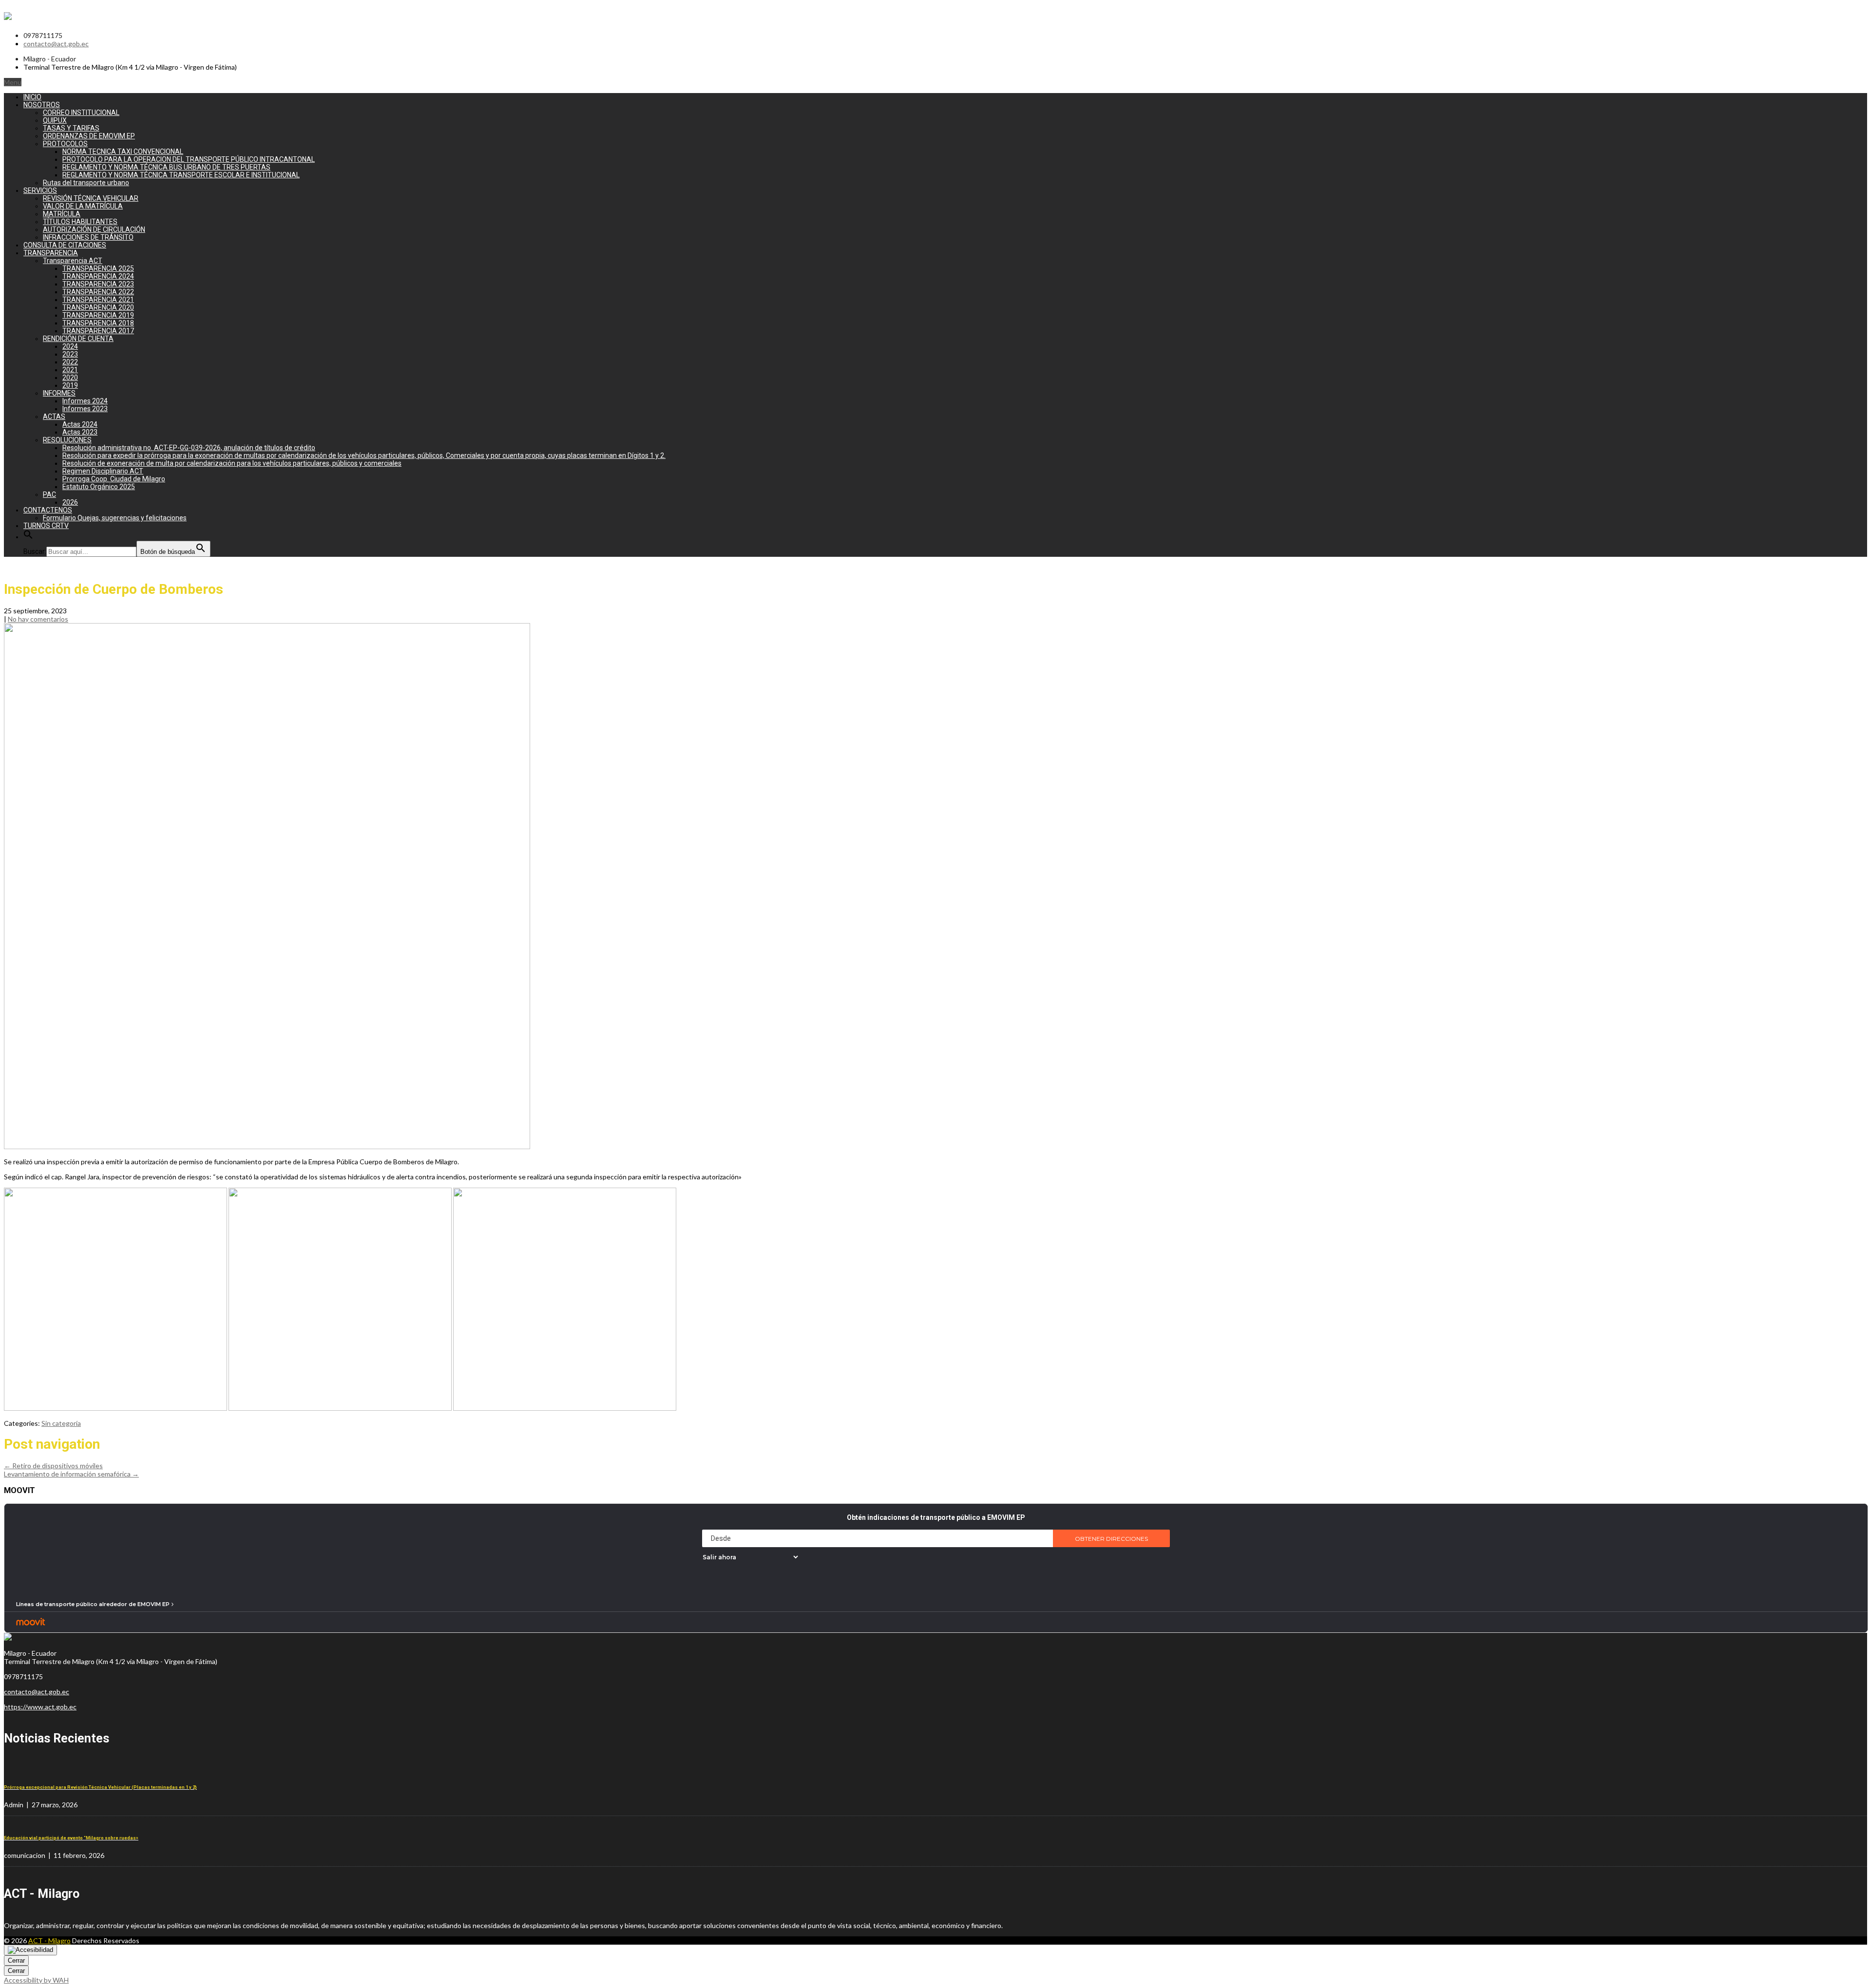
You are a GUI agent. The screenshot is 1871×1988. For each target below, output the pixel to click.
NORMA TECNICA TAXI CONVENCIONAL (123, 151)
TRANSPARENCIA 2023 (98, 284)
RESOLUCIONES (67, 440)
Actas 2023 (80, 432)
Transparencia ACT (73, 261)
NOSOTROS (42, 105)
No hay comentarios (38, 619)
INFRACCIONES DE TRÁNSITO (88, 237)
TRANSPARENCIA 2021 (98, 300)
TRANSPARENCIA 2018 (98, 323)
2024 (70, 346)
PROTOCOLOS (65, 144)
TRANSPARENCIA (51, 253)
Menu (13, 82)
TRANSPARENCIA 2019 (98, 315)
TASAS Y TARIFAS (71, 128)
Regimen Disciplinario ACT (103, 471)
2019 (70, 385)
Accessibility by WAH (36, 1980)
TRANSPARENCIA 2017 (98, 331)
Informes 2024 (85, 401)
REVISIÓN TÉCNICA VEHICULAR (91, 198)
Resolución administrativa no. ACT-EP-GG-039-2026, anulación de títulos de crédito (189, 448)
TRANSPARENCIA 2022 (98, 292)
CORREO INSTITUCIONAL (81, 113)
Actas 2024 (80, 424)
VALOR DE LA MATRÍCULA (83, 206)
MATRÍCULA (62, 214)
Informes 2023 (85, 409)
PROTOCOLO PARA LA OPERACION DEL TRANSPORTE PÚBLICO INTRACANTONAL (189, 159)
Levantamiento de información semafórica (71, 1474)
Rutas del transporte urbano (86, 183)
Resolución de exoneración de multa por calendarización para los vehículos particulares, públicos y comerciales (232, 463)
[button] (28, 537)
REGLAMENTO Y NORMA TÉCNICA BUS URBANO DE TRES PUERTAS (166, 167)
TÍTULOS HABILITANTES (80, 222)
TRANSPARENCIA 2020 (98, 307)
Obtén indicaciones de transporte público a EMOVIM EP (936, 1517)
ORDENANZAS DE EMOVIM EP (89, 136)
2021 (70, 370)
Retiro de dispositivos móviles (53, 1466)
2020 (70, 378)
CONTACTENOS (48, 510)
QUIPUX (55, 120)
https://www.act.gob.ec (40, 1707)
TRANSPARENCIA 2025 (98, 268)
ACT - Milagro (49, 1941)
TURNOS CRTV (46, 526)
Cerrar (16, 1960)
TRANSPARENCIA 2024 (98, 276)
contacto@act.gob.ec (56, 44)
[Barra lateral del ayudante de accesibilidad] (30, 1950)
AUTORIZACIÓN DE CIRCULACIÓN (94, 229)
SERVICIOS (40, 190)
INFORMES (59, 393)
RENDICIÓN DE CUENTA (78, 339)
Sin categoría (61, 1423)
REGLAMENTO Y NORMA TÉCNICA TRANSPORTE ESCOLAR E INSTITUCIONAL (181, 175)
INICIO (32, 97)
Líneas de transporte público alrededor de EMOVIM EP (93, 1604)
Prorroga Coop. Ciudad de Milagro (114, 479)
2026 (70, 502)
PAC (49, 494)
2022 (70, 362)
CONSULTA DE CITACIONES (65, 245)
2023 (70, 354)
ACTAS (54, 417)
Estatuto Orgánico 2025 (99, 487)
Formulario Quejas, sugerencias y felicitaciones (115, 518)
